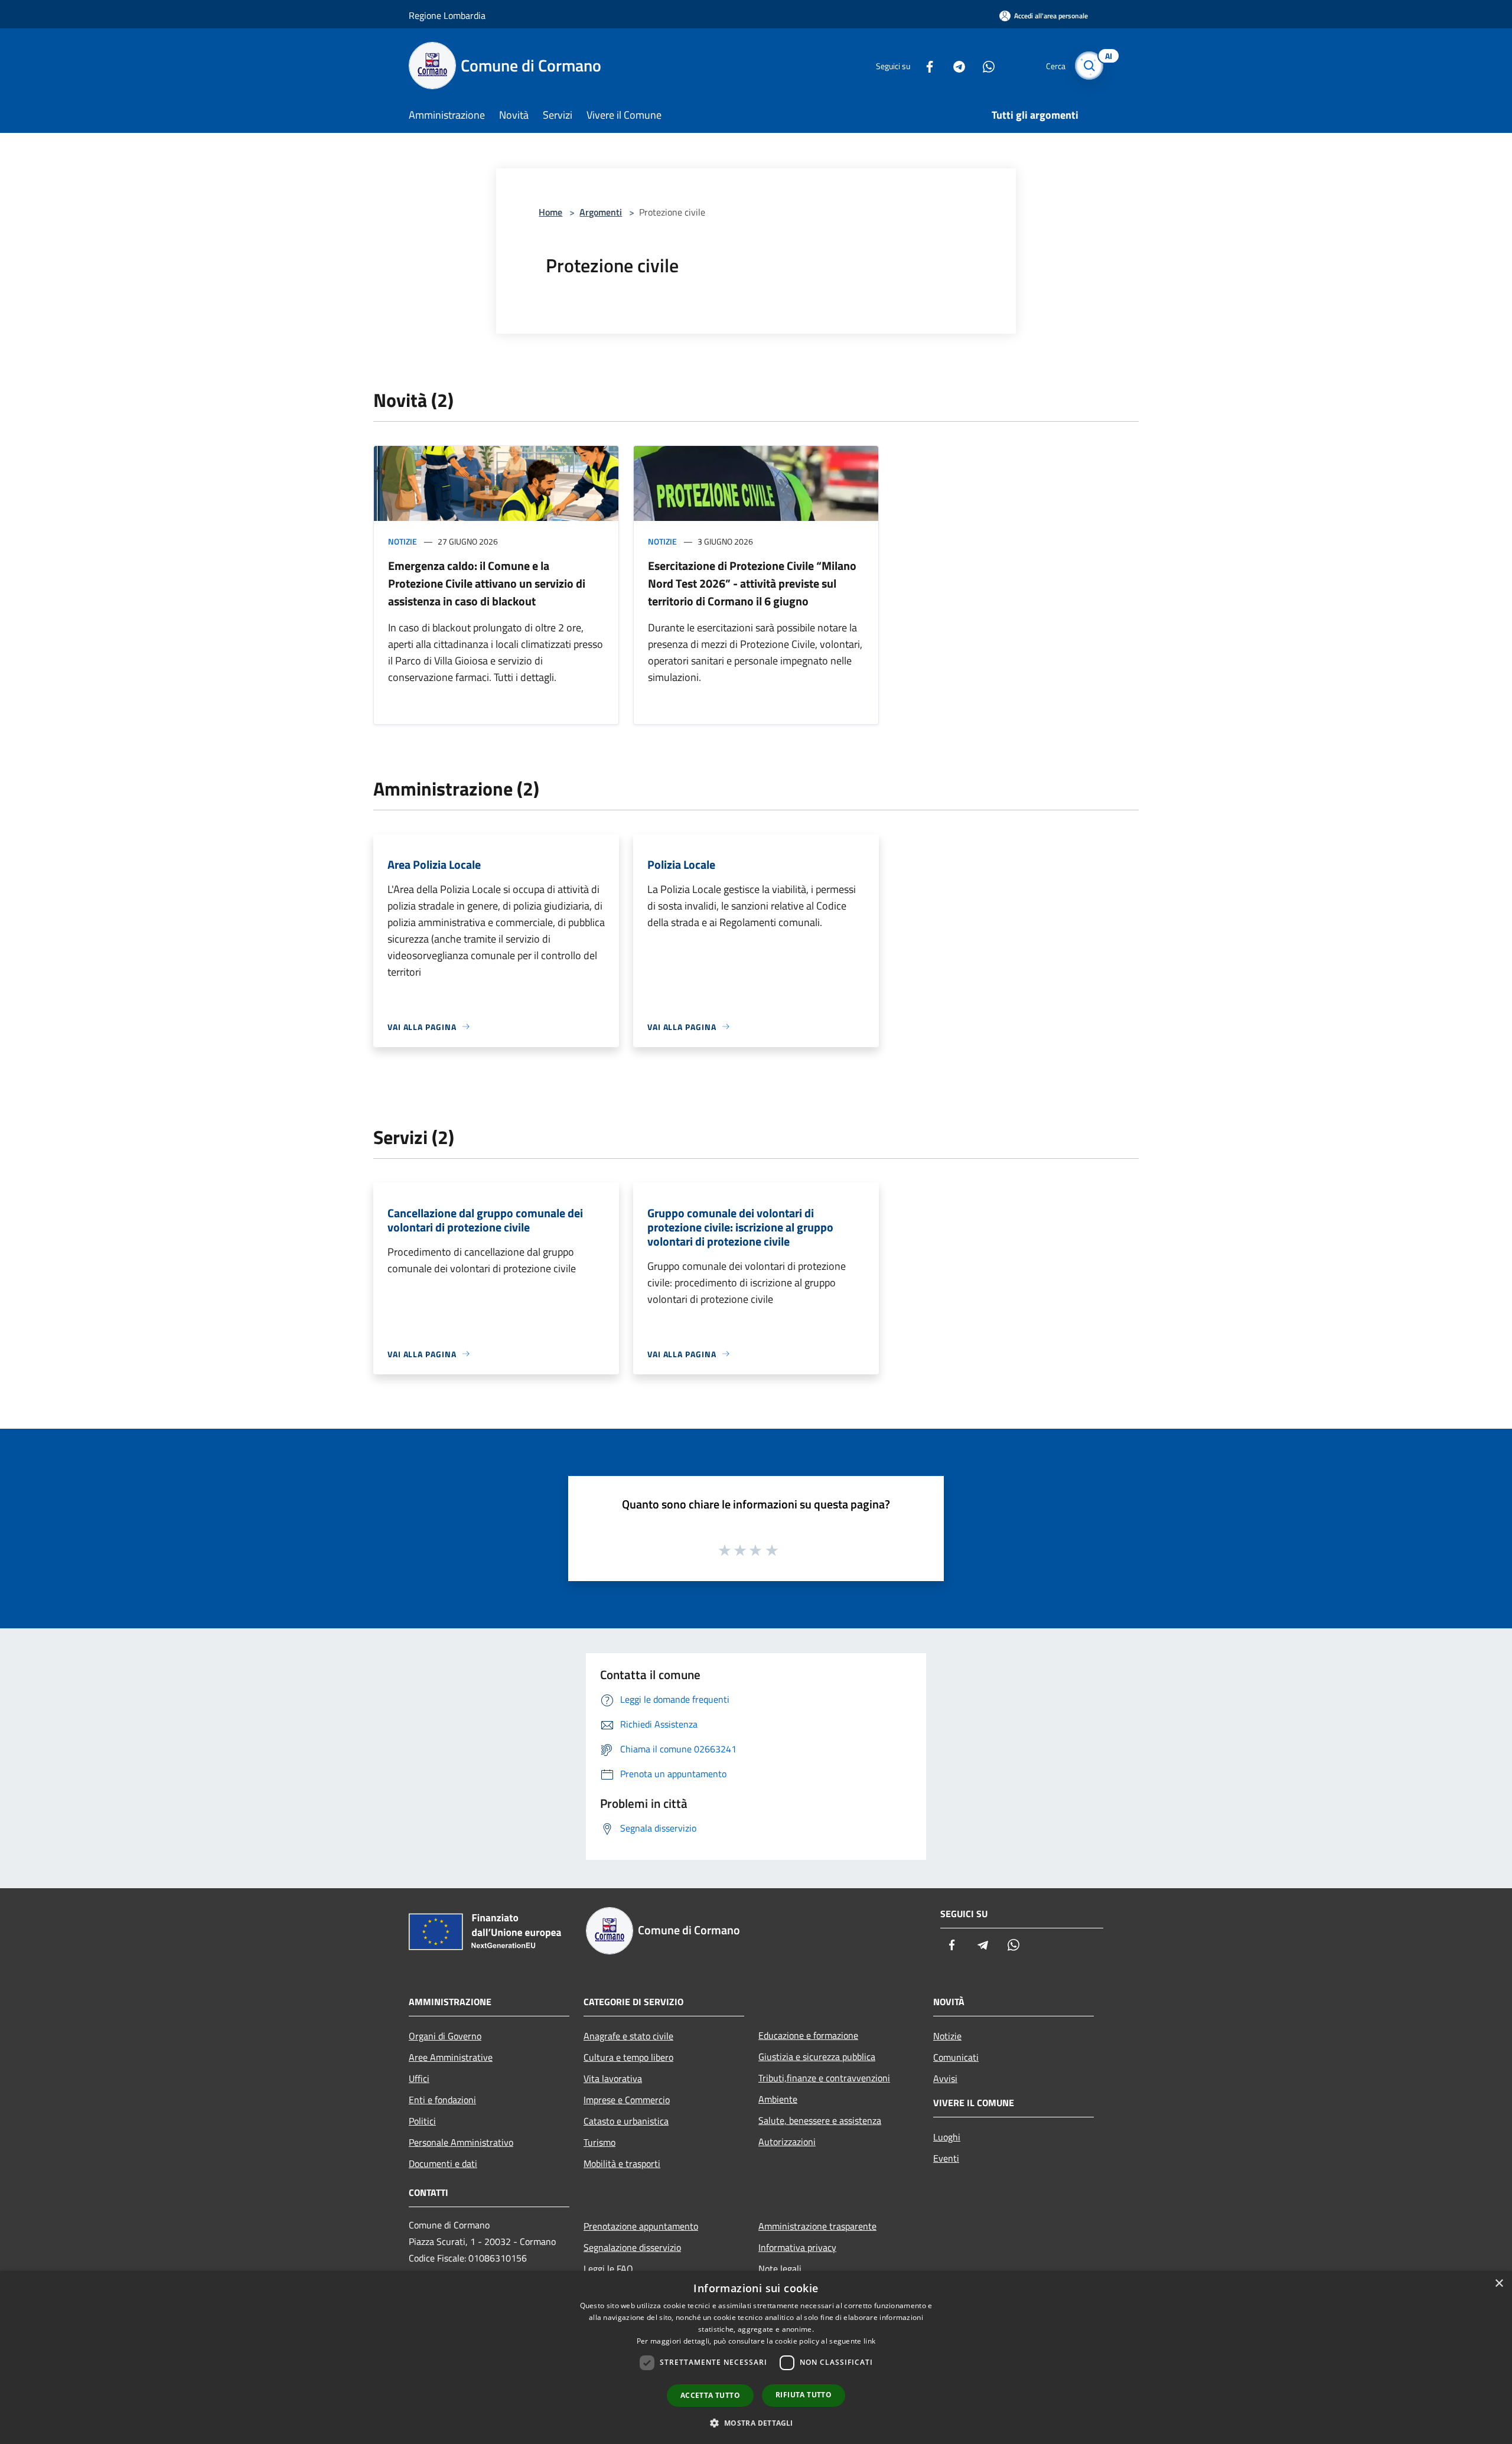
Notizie (403, 541)
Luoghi (947, 2137)
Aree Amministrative (451, 2057)
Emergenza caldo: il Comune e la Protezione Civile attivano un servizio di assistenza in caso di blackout (487, 583)
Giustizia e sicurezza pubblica (817, 2057)
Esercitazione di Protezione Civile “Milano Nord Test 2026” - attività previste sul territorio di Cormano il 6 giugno (752, 583)
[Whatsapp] (984, 65)
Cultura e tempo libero (628, 2057)
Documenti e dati (443, 2163)
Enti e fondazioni (442, 2100)
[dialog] (756, 2357)
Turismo (599, 2142)
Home (550, 212)
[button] (756, 2423)
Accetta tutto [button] (710, 2395)
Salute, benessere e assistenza (820, 2120)
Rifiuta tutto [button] (804, 2395)
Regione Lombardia (447, 15)
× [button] (1499, 2284)
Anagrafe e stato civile (628, 2036)
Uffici (419, 2078)
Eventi (946, 2158)
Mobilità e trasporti (622, 2163)
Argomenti (601, 212)
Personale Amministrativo (461, 2142)
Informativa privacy (797, 2247)
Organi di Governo (445, 2036)
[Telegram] (954, 65)
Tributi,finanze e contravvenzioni (824, 2078)
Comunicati (956, 2057)
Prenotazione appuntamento (641, 2226)
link (869, 2341)
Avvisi (945, 2078)
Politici (422, 2121)
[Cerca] (1089, 66)
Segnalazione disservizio (632, 2247)
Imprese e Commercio (627, 2100)
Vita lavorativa (613, 2078)
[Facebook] (925, 65)
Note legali (780, 2269)
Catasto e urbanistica (626, 2121)
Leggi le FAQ (608, 2269)
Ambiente (778, 2099)
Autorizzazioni (787, 2142)
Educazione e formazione (808, 2035)
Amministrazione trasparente (817, 2226)
